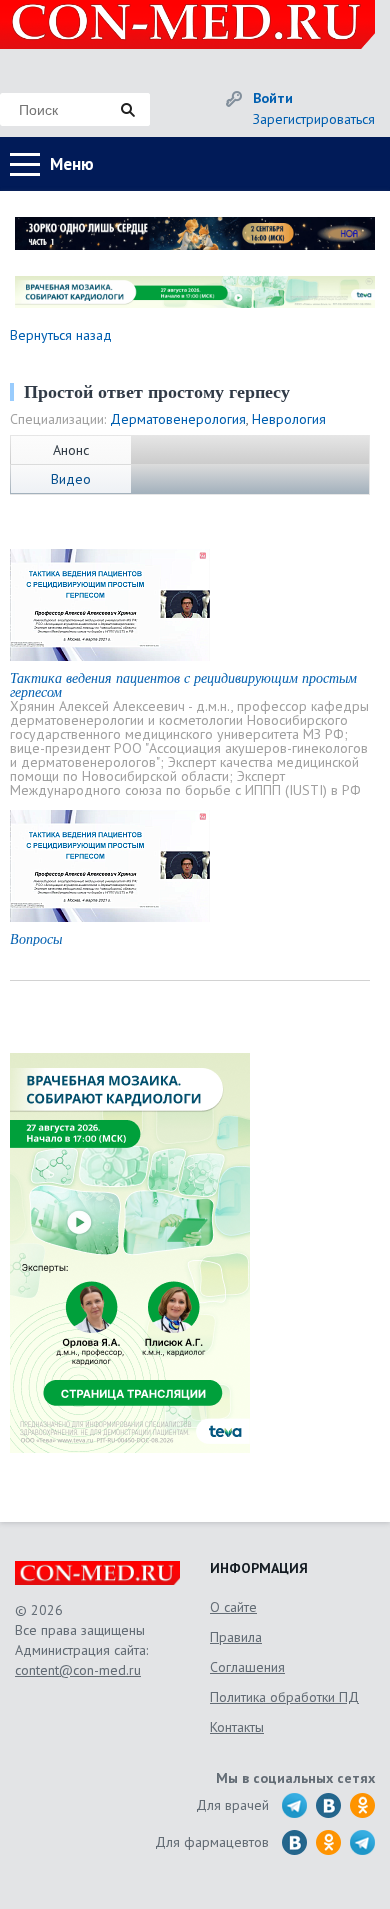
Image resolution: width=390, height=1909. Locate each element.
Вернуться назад (61, 335)
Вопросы (36, 938)
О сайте (233, 1607)
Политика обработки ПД (284, 1697)
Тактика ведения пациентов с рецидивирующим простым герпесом (183, 684)
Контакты (237, 1727)
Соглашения (247, 1667)
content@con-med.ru (78, 1670)
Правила (236, 1637)
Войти (273, 98)
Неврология (289, 419)
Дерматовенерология (178, 419)
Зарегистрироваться (314, 119)
